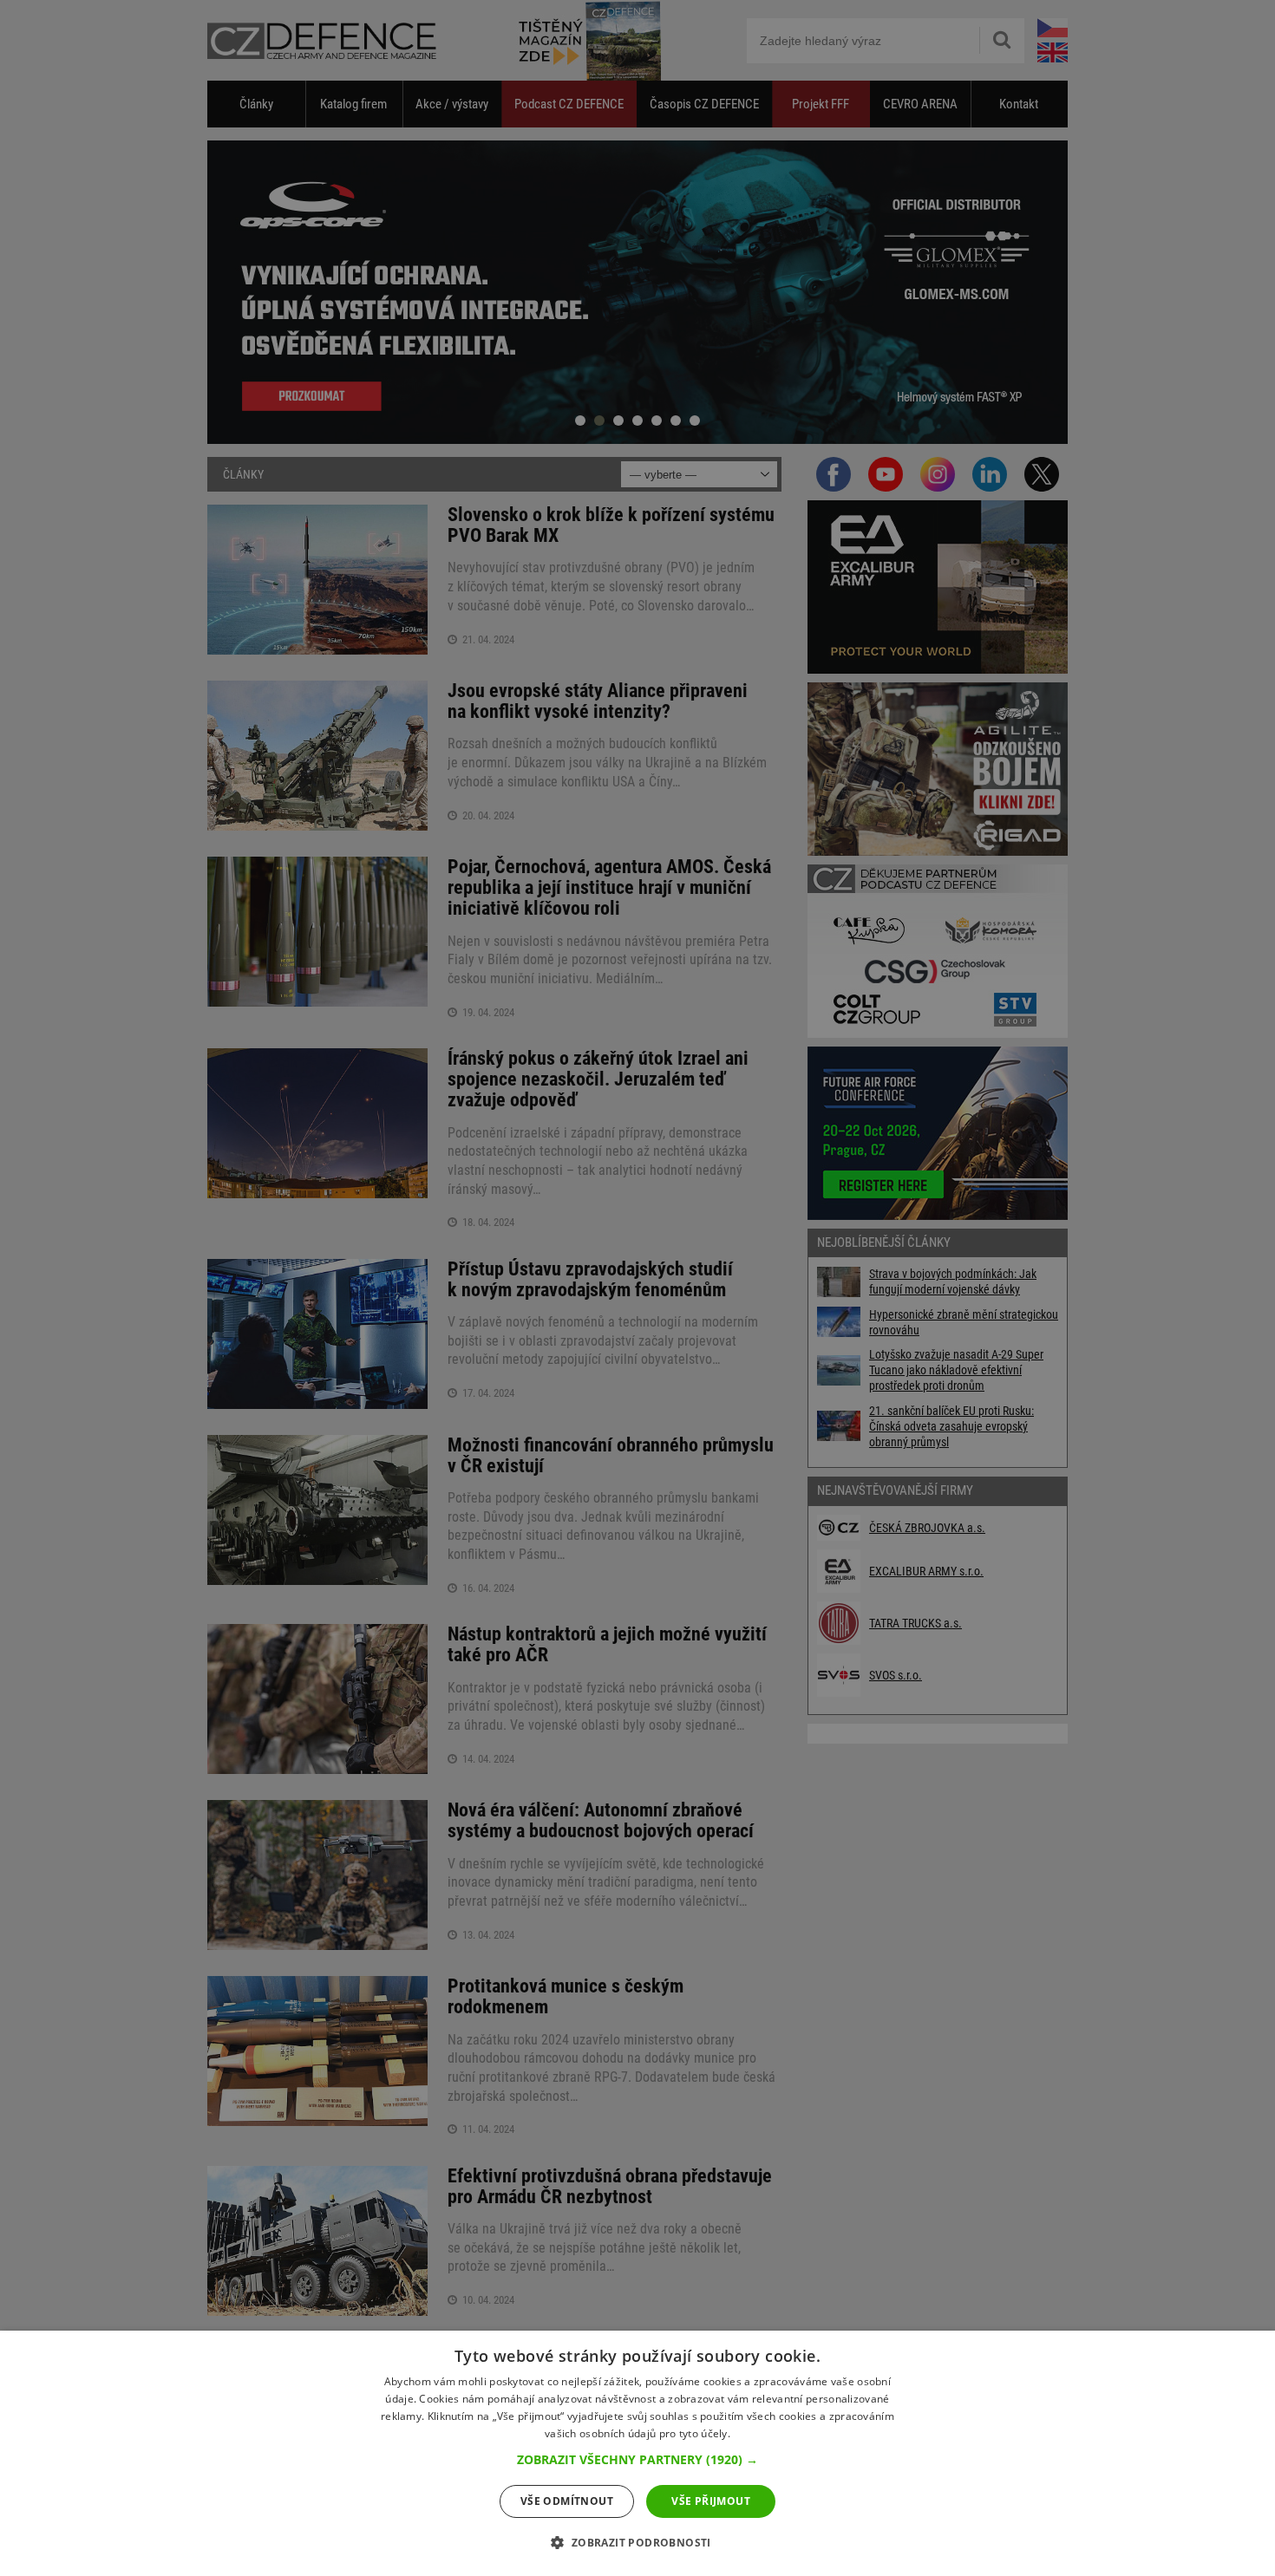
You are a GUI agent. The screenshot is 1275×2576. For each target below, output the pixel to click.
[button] (637, 2460)
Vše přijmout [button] (711, 2501)
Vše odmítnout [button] (567, 2501)
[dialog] (637, 2453)
